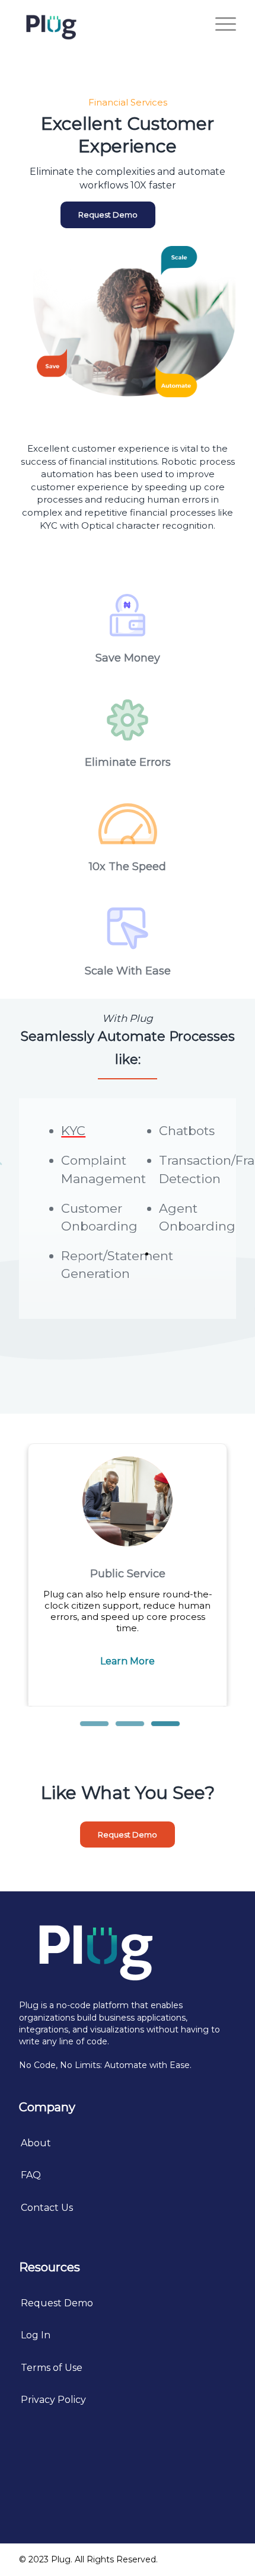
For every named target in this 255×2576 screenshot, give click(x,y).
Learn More (128, 1661)
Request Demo (57, 2303)
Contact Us (47, 2208)
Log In (36, 2335)
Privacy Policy (53, 2400)
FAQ (31, 2175)
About (36, 2143)
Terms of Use (52, 2368)
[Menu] (220, 24)
